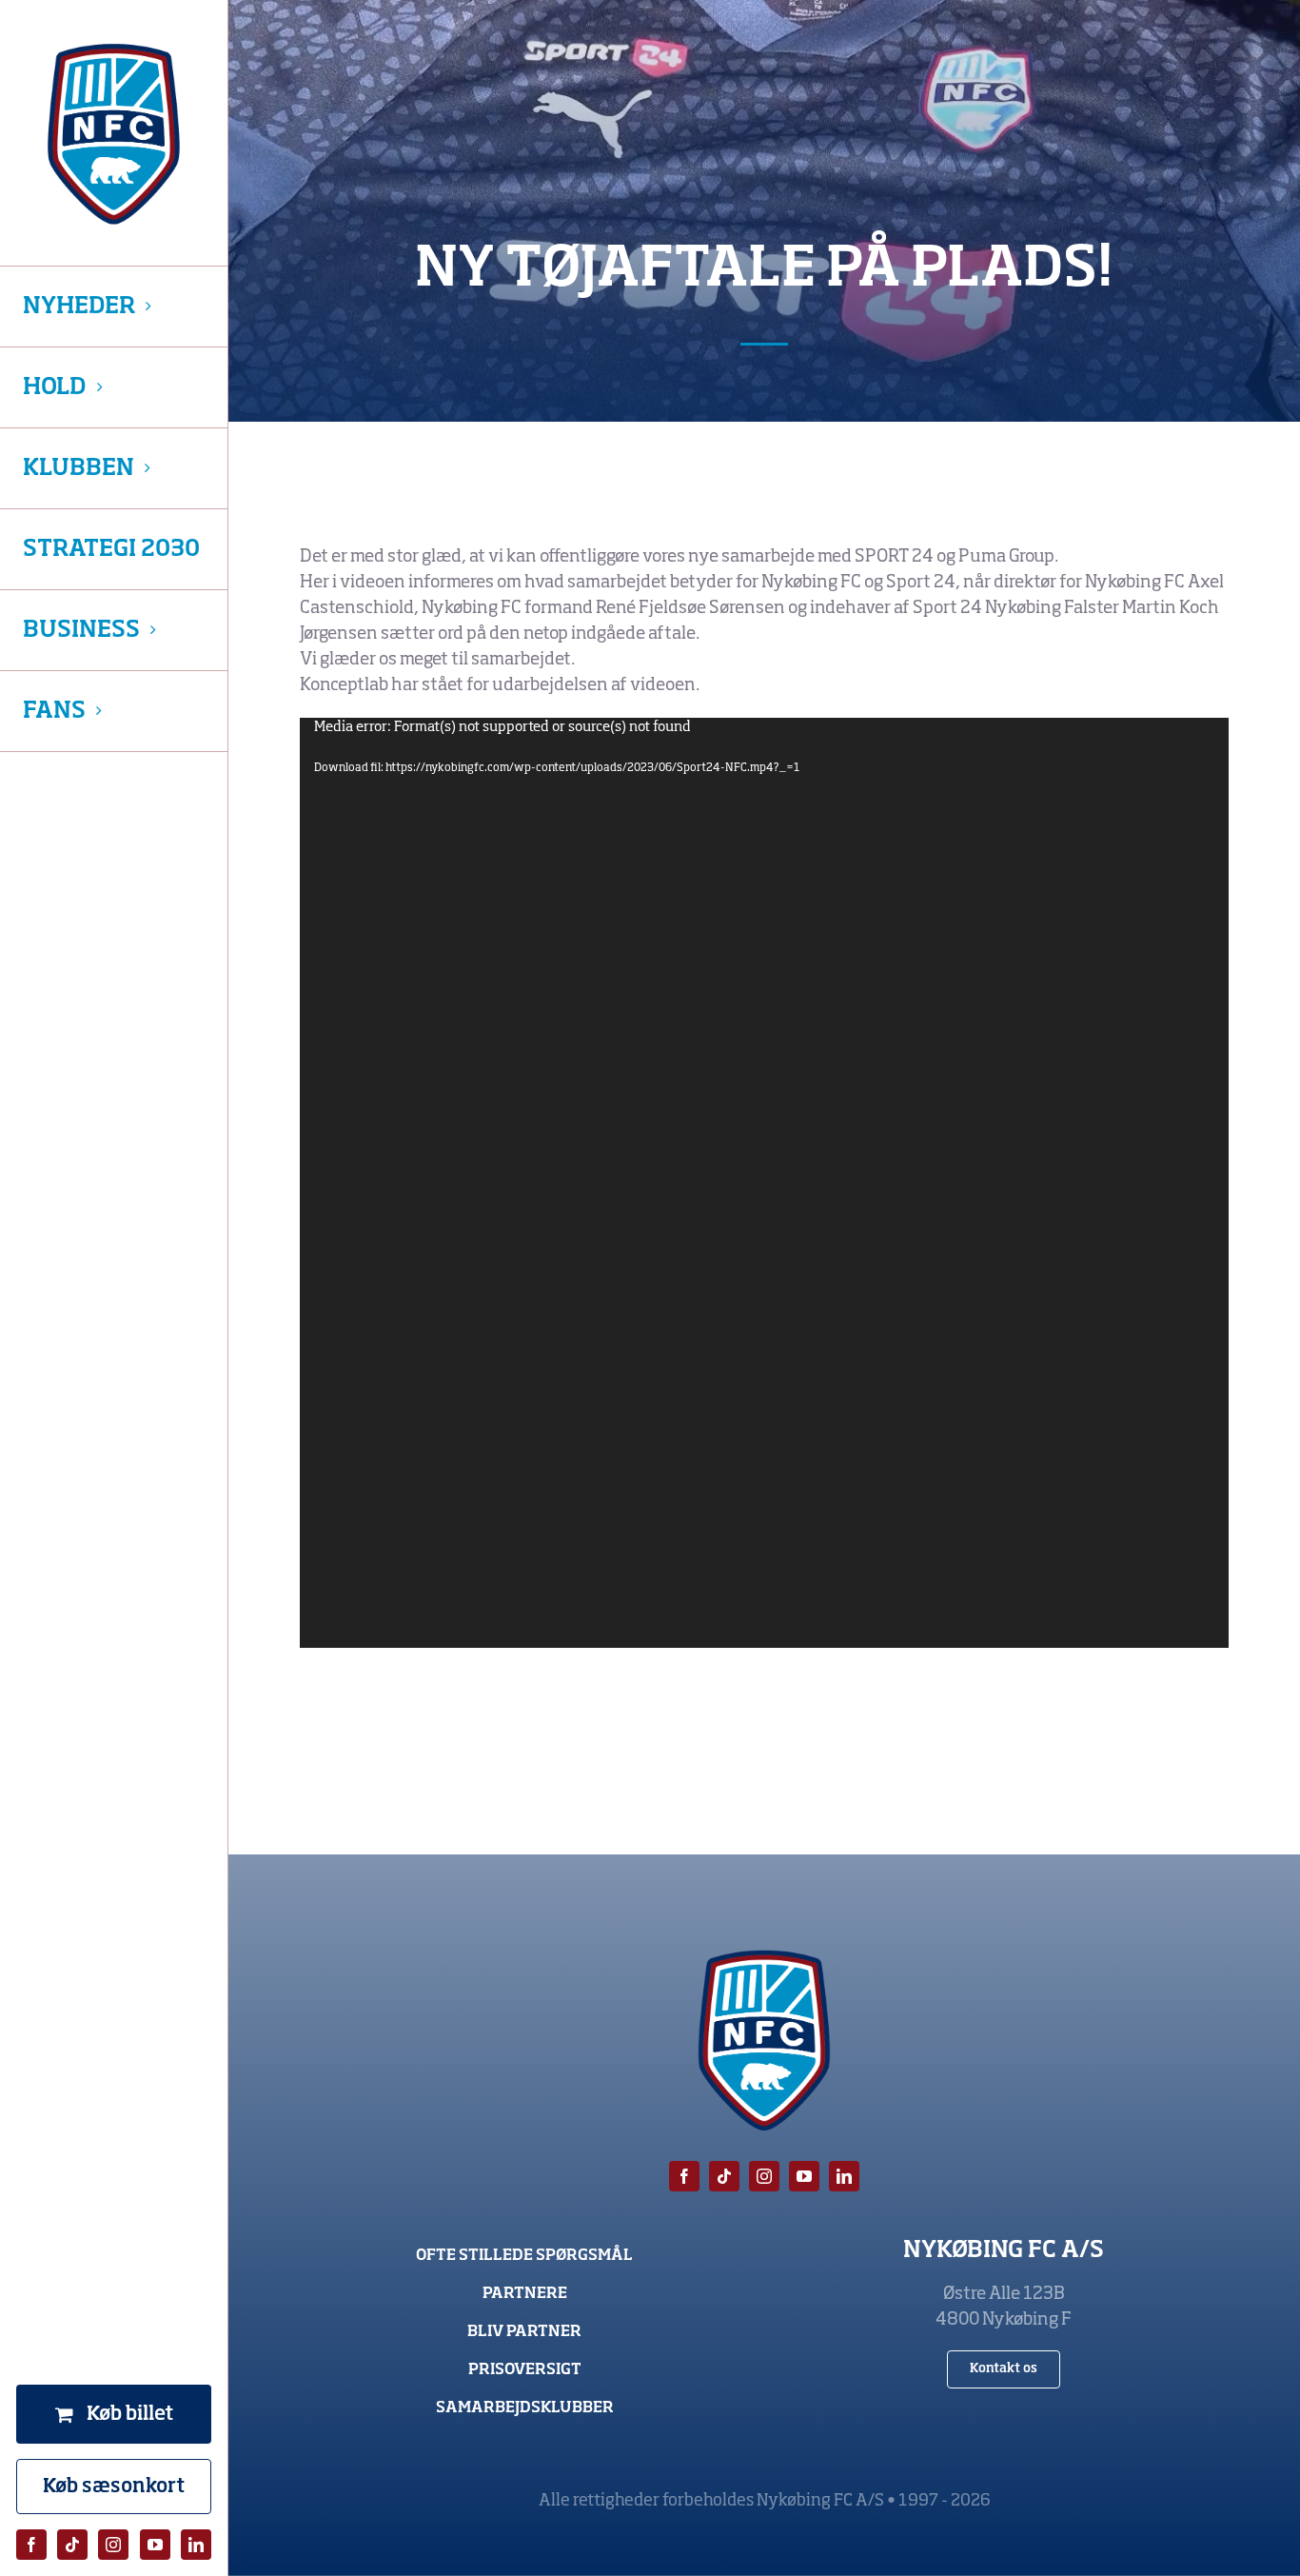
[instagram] (113, 2545)
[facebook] (31, 2545)
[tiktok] (72, 2545)
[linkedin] (196, 2545)
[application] (765, 1183)
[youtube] (155, 2545)
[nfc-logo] (114, 134)
